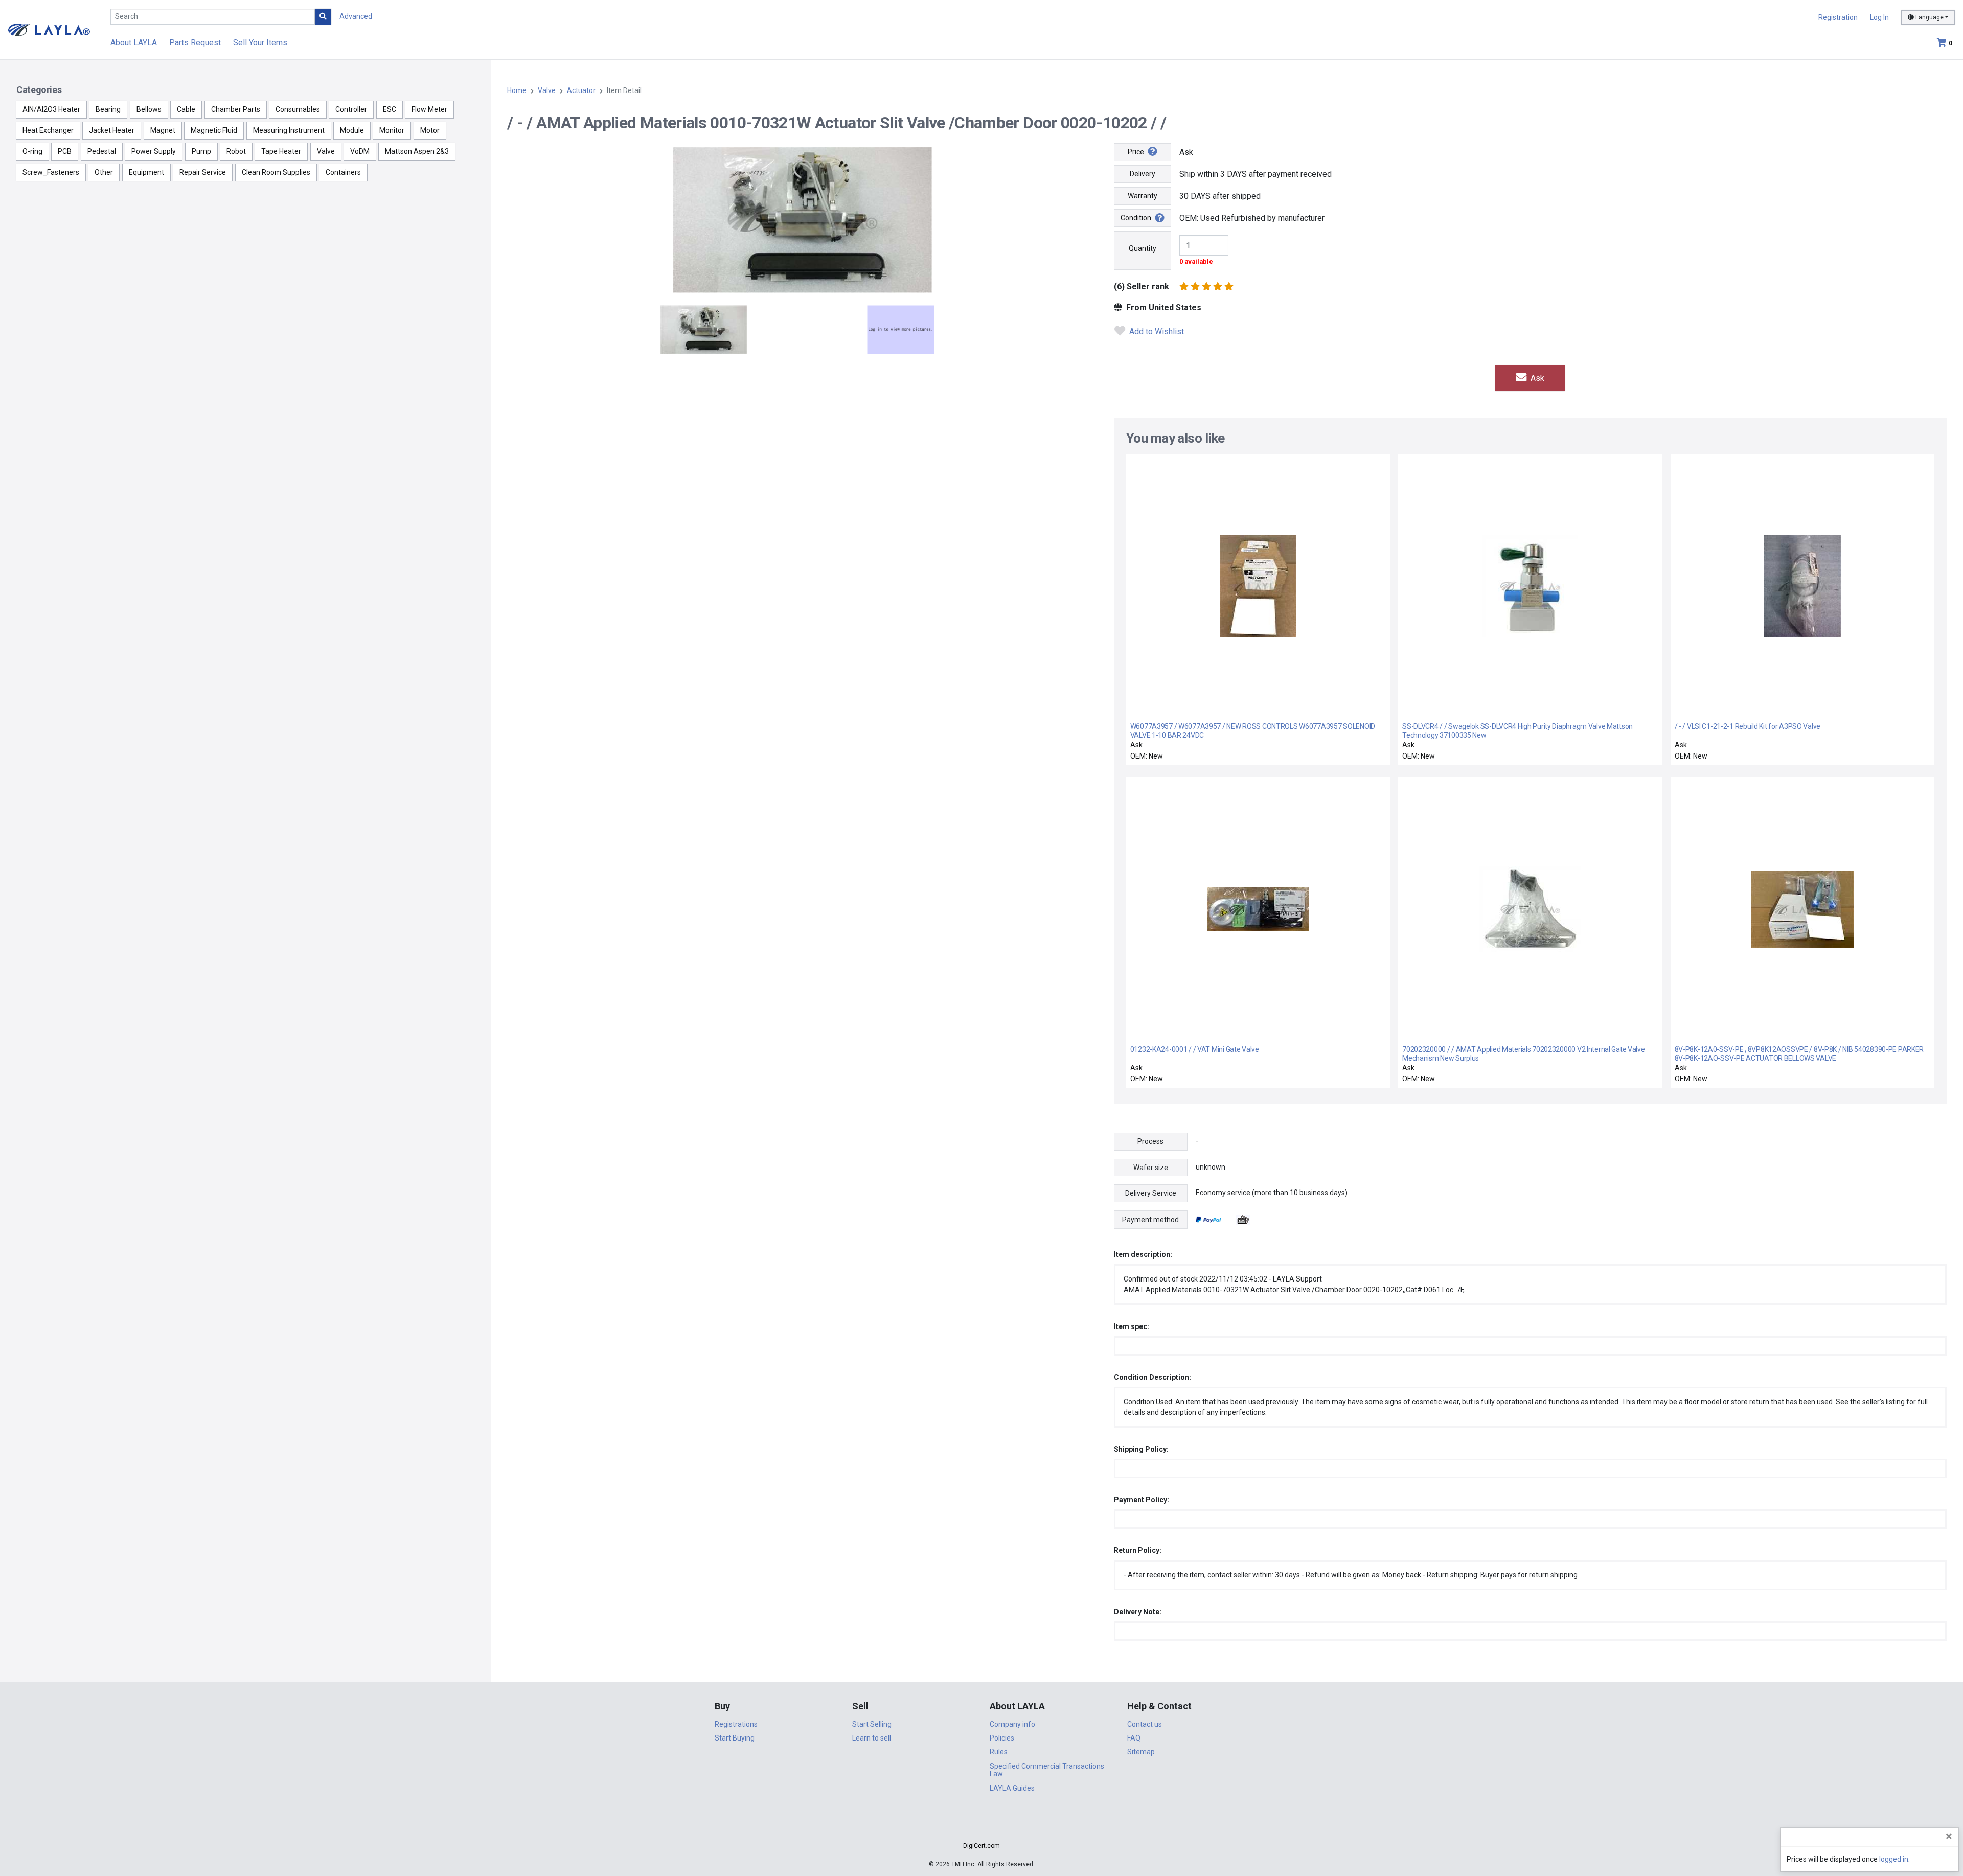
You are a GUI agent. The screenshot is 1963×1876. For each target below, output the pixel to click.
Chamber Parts (236, 109)
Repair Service (203, 172)
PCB (65, 151)
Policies (1002, 1738)
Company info (1012, 1724)
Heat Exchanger (48, 130)
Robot (236, 151)
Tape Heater (281, 151)
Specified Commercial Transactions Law (1047, 1770)
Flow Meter (429, 109)
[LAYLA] (49, 29)
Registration (1838, 17)
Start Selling (872, 1724)
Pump (201, 151)
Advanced (356, 16)
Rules (999, 1752)
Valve (326, 151)
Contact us (1145, 1724)
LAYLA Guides (1012, 1788)
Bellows (149, 109)
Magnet (163, 130)
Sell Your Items (260, 43)
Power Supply (154, 151)
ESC (390, 109)
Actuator (581, 90)
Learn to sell (872, 1738)
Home (517, 90)
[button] (981, 1828)
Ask (1536, 378)
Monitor (392, 130)
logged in (1894, 1859)
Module (352, 130)
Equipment (146, 172)
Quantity (1143, 248)
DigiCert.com (981, 1846)
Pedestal (102, 151)
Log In (1879, 17)
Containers (343, 172)
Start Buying (735, 1738)
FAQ (1134, 1738)
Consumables (298, 109)
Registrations (736, 1724)
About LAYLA (134, 43)
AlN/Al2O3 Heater (51, 109)
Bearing (108, 109)
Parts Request (195, 43)
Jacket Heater (112, 130)
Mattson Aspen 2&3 (417, 151)
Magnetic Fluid (214, 130)
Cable (186, 109)
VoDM (360, 151)
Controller (351, 109)
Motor (430, 130)
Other (104, 172)
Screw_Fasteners (51, 172)
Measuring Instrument (289, 130)
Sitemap (1141, 1752)
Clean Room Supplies (276, 172)
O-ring (32, 151)
